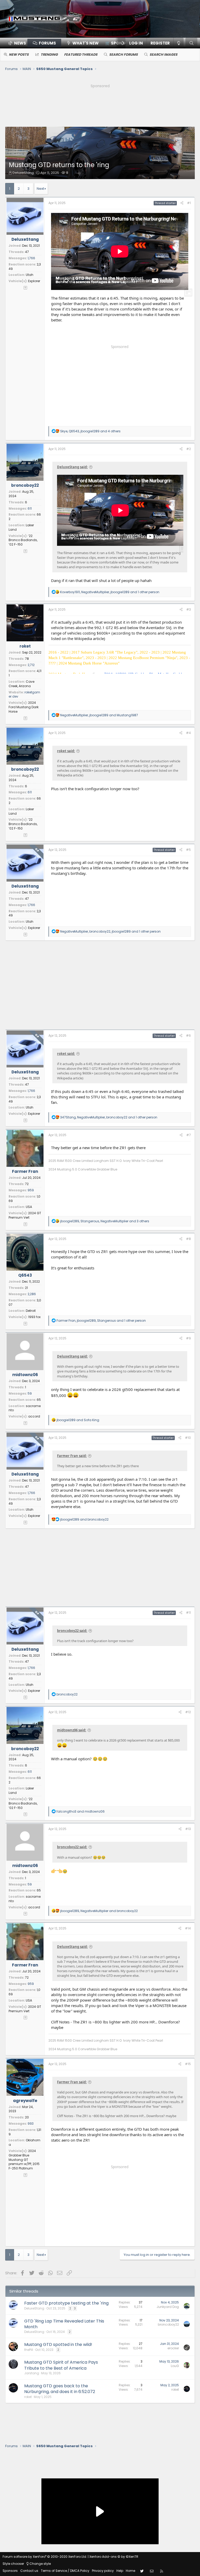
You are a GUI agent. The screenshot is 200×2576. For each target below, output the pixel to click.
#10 (188, 1438)
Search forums (123, 55)
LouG (175, 2366)
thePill (29, 2350)
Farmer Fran (25, 1171)
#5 (188, 850)
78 (27, 659)
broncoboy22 (25, 485)
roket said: (66, 751)
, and (99, 715)
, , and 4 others (90, 431)
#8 (188, 1239)
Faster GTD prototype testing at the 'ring (66, 2303)
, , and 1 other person (110, 592)
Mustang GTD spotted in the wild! (58, 2344)
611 (30, 508)
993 (31, 2124)
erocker (173, 2348)
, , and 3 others (105, 1221)
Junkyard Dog (168, 2307)
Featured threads (81, 55)
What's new (86, 43)
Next (40, 189)
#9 (188, 1338)
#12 (188, 1712)
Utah (30, 275)
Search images (163, 55)
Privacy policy (103, 2571)
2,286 (32, 1294)
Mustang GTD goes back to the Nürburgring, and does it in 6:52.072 (60, 2389)
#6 (188, 1036)
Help (120, 2571)
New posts (19, 55)
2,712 (31, 665)
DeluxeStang (23, 173)
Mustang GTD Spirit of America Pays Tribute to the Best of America (61, 2365)
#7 (189, 1135)
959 (31, 1190)
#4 (188, 733)
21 (26, 1288)
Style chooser (13, 2564)
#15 (188, 2064)
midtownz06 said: (72, 1730)
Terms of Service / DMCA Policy (65, 2571)
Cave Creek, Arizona (21, 684)
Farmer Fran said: (72, 1456)
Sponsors (10, 2571)
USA (29, 1207)
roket (25, 646)
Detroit (31, 1311)
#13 (188, 1829)
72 (27, 1184)
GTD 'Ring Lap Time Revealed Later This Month (64, 2324)
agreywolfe (25, 2101)
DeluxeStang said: (72, 467)
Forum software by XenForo (45, 2557)
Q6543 (25, 1275)
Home (130, 2571)
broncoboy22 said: (72, 1631)
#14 (188, 1928)
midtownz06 (25, 1375)
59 (30, 1393)
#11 (188, 1613)
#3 (189, 609)
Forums (47, 43)
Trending (49, 55)
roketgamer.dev (24, 694)
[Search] (191, 43)
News (20, 43)
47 (27, 252)
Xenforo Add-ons (114, 2557)
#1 (189, 203)
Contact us (29, 2571)
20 (27, 2117)
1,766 (31, 258)
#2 (189, 449)
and (78, 1420)
